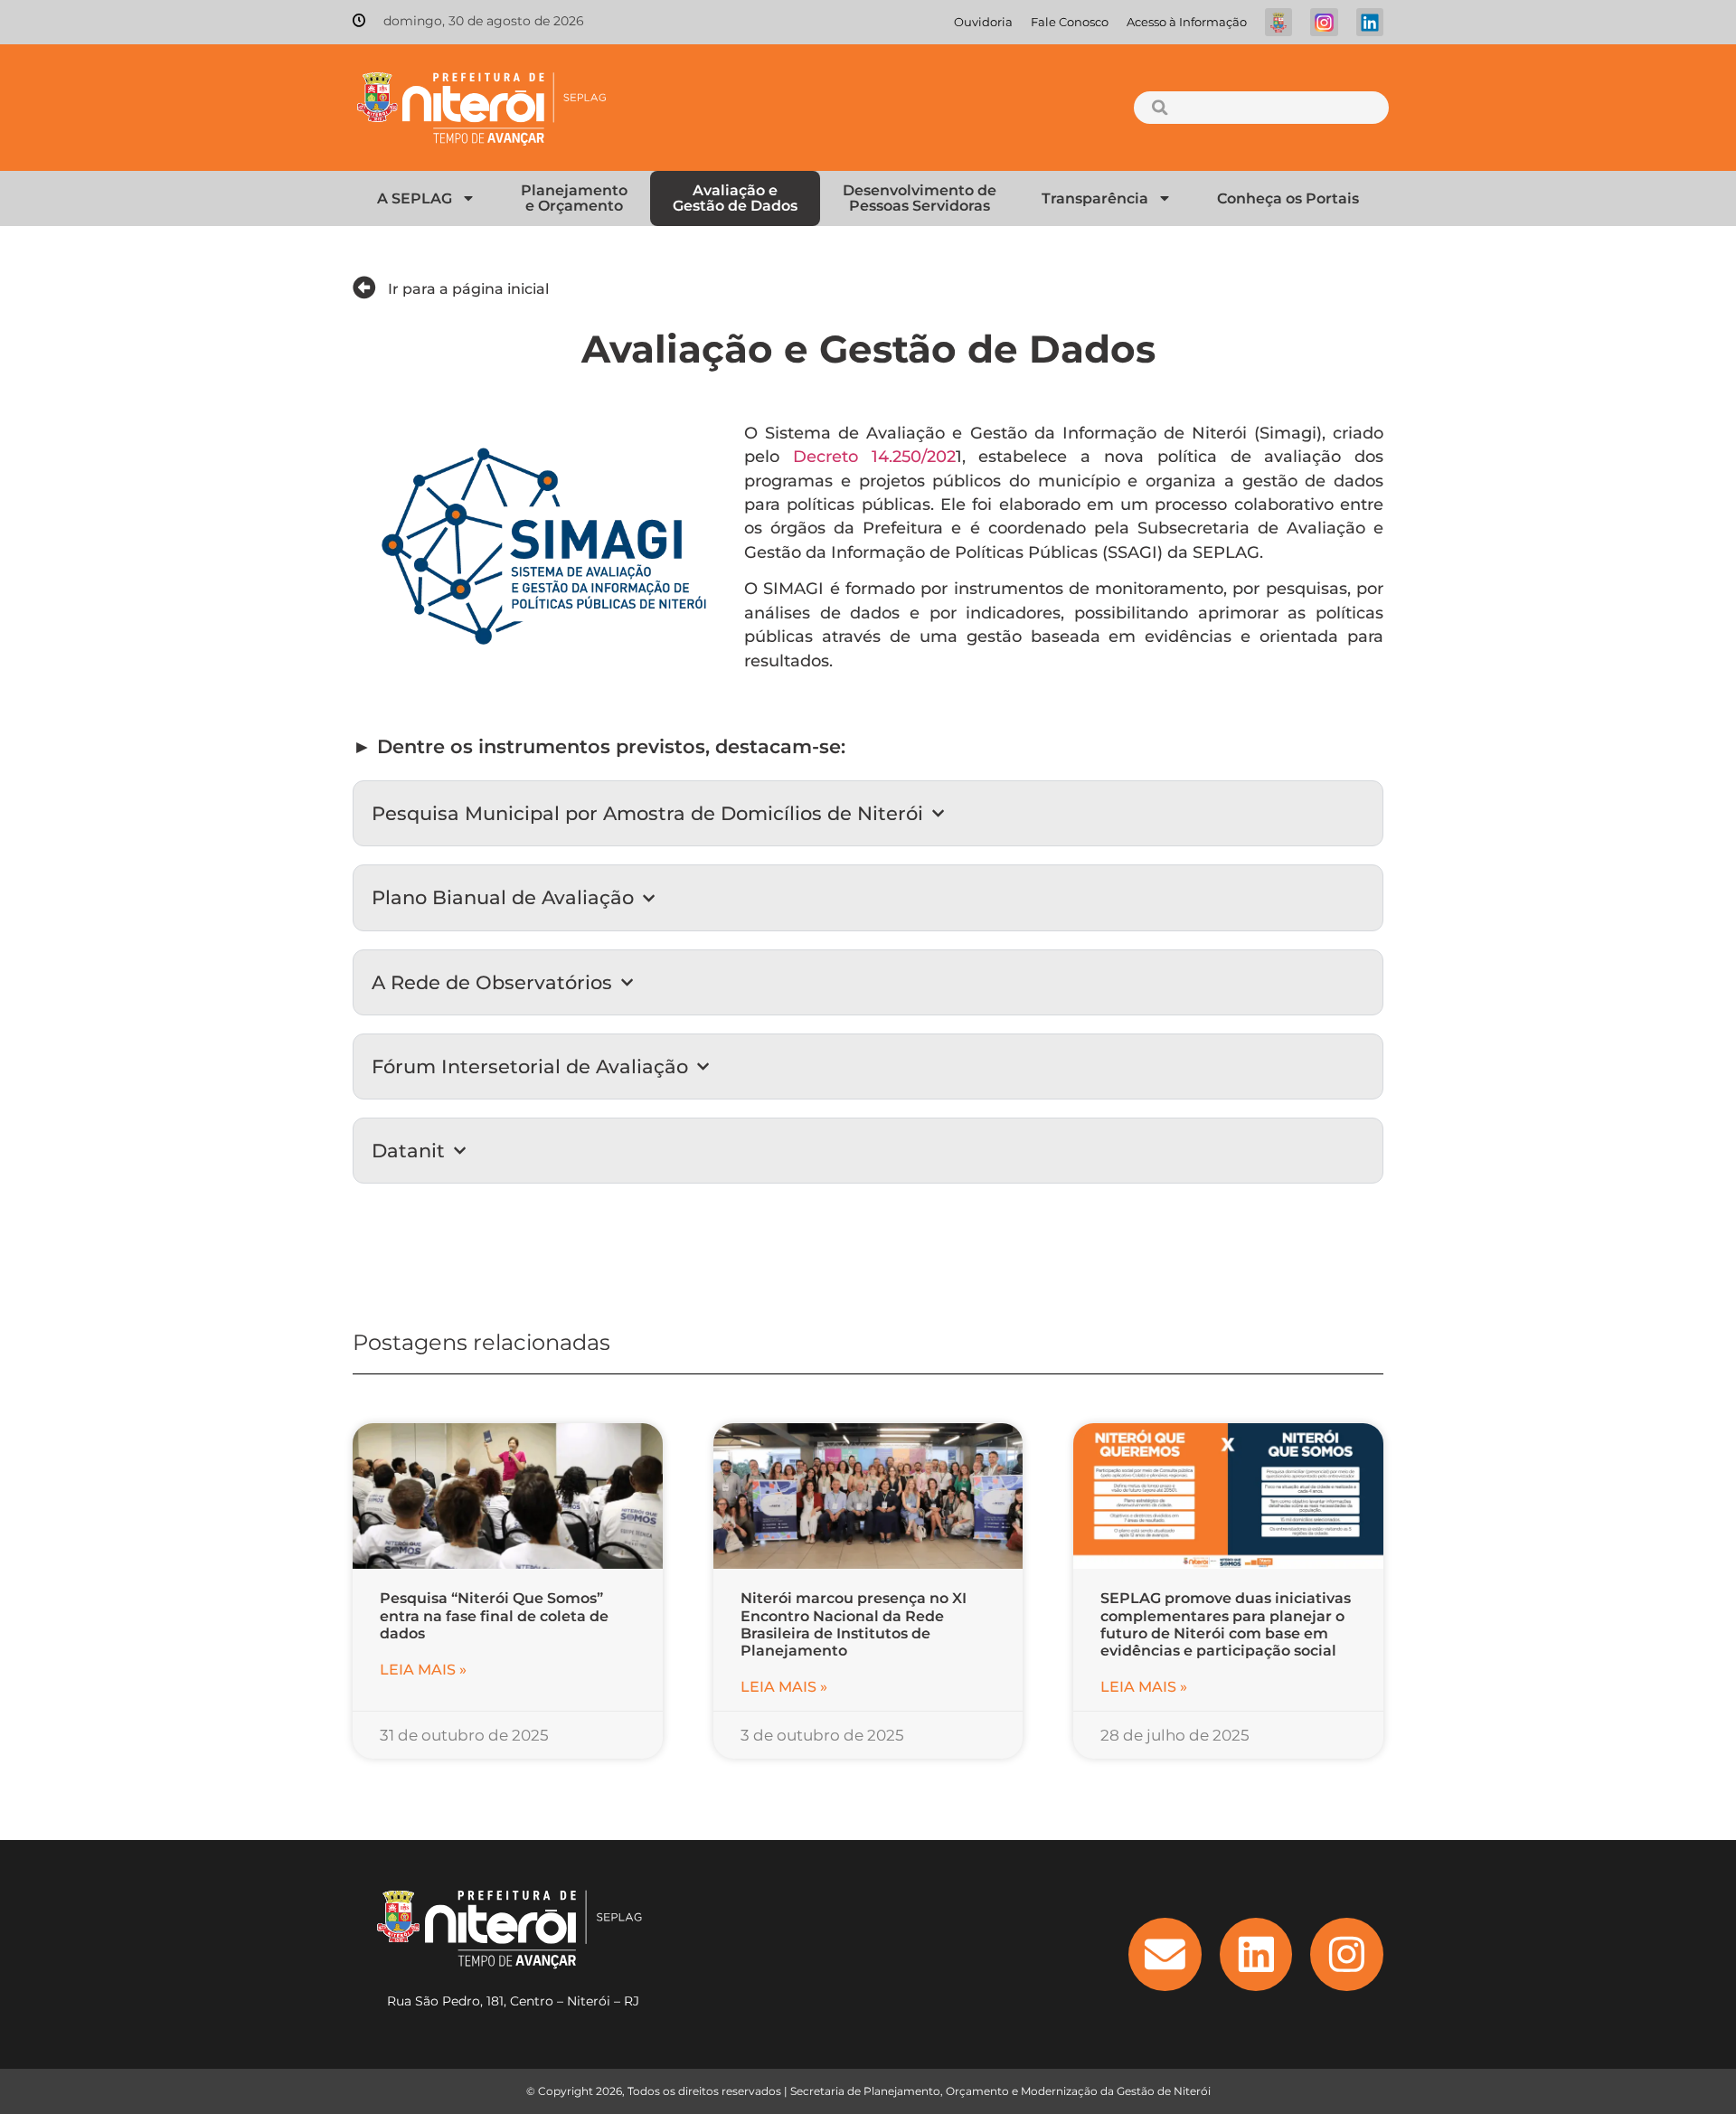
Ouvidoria (983, 22)
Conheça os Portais (1288, 198)
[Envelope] (1165, 1954)
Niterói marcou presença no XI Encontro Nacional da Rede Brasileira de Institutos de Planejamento (854, 1624)
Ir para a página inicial (468, 289)
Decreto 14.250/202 (874, 456)
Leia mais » (423, 1670)
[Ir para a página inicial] (364, 288)
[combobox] (1261, 108)
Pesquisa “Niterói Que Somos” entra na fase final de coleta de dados (494, 1615)
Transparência (1095, 198)
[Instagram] (1347, 1954)
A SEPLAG (415, 198)
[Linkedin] (1256, 1954)
